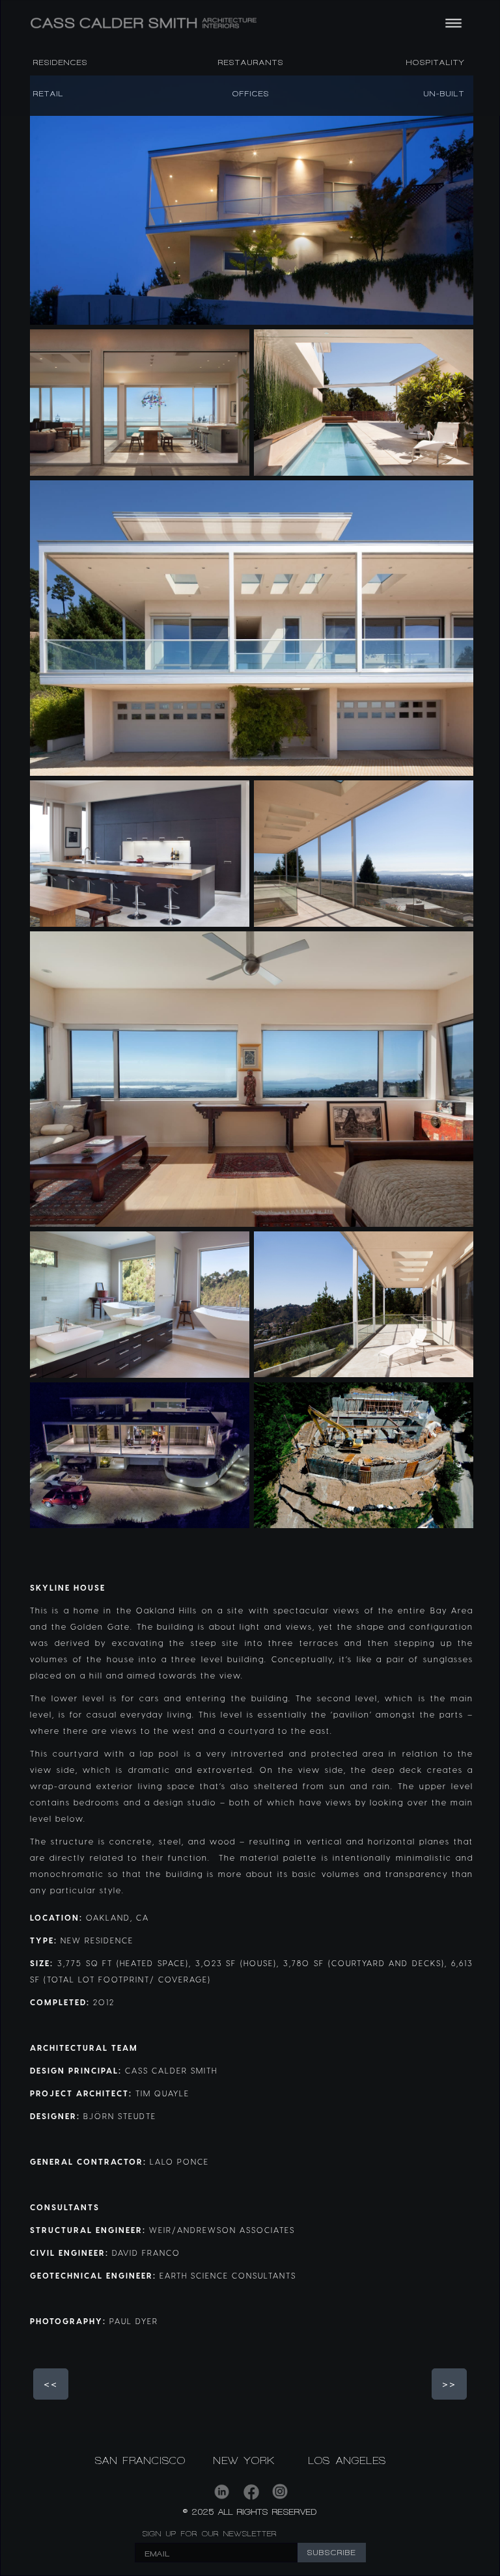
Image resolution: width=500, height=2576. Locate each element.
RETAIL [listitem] (49, 94)
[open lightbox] (252, 200)
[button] (451, 23)
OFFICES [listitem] (251, 94)
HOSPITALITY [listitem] (436, 62)
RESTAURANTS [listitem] (251, 62)
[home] (215, 23)
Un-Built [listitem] (444, 94)
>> (449, 2384)
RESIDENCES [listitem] (61, 62)
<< (51, 2384)
